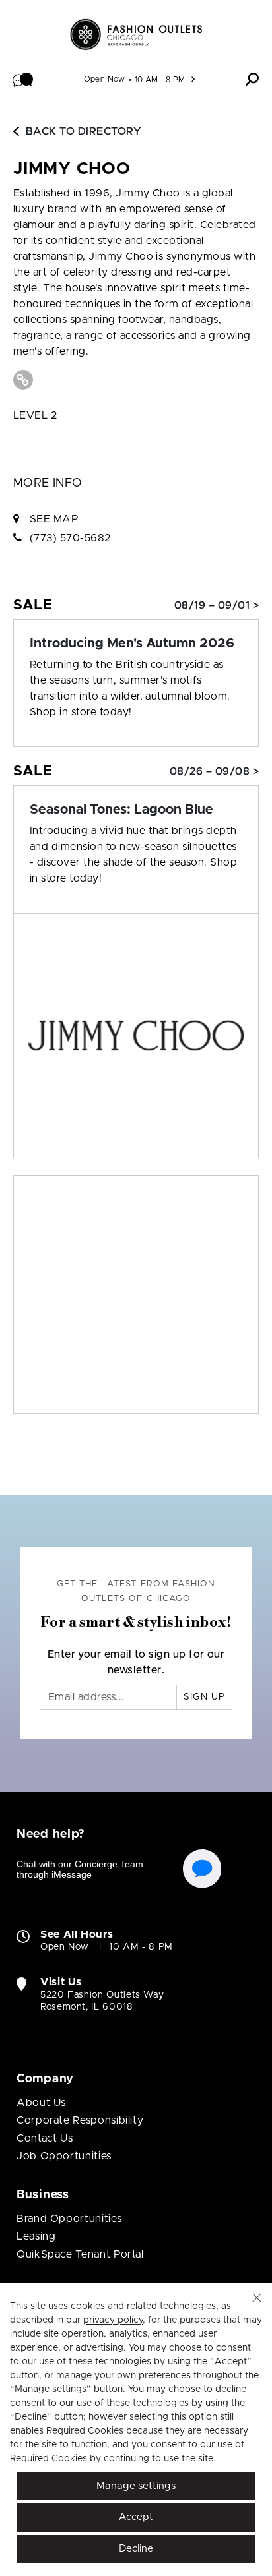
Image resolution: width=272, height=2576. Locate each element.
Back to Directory (84, 131)
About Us (41, 2103)
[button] (23, 79)
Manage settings (136, 2486)
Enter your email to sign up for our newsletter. (136, 1662)
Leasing (36, 2236)
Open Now (105, 79)
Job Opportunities (64, 2156)
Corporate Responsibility (80, 2120)
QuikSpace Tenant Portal (80, 2254)
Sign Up (204, 1697)
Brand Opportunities (69, 2219)
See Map (54, 519)
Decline (136, 2549)
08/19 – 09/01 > (217, 605)
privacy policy (113, 2320)
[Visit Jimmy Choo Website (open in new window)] (23, 380)
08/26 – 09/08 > (214, 771)
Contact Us (45, 2138)
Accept (136, 2517)
